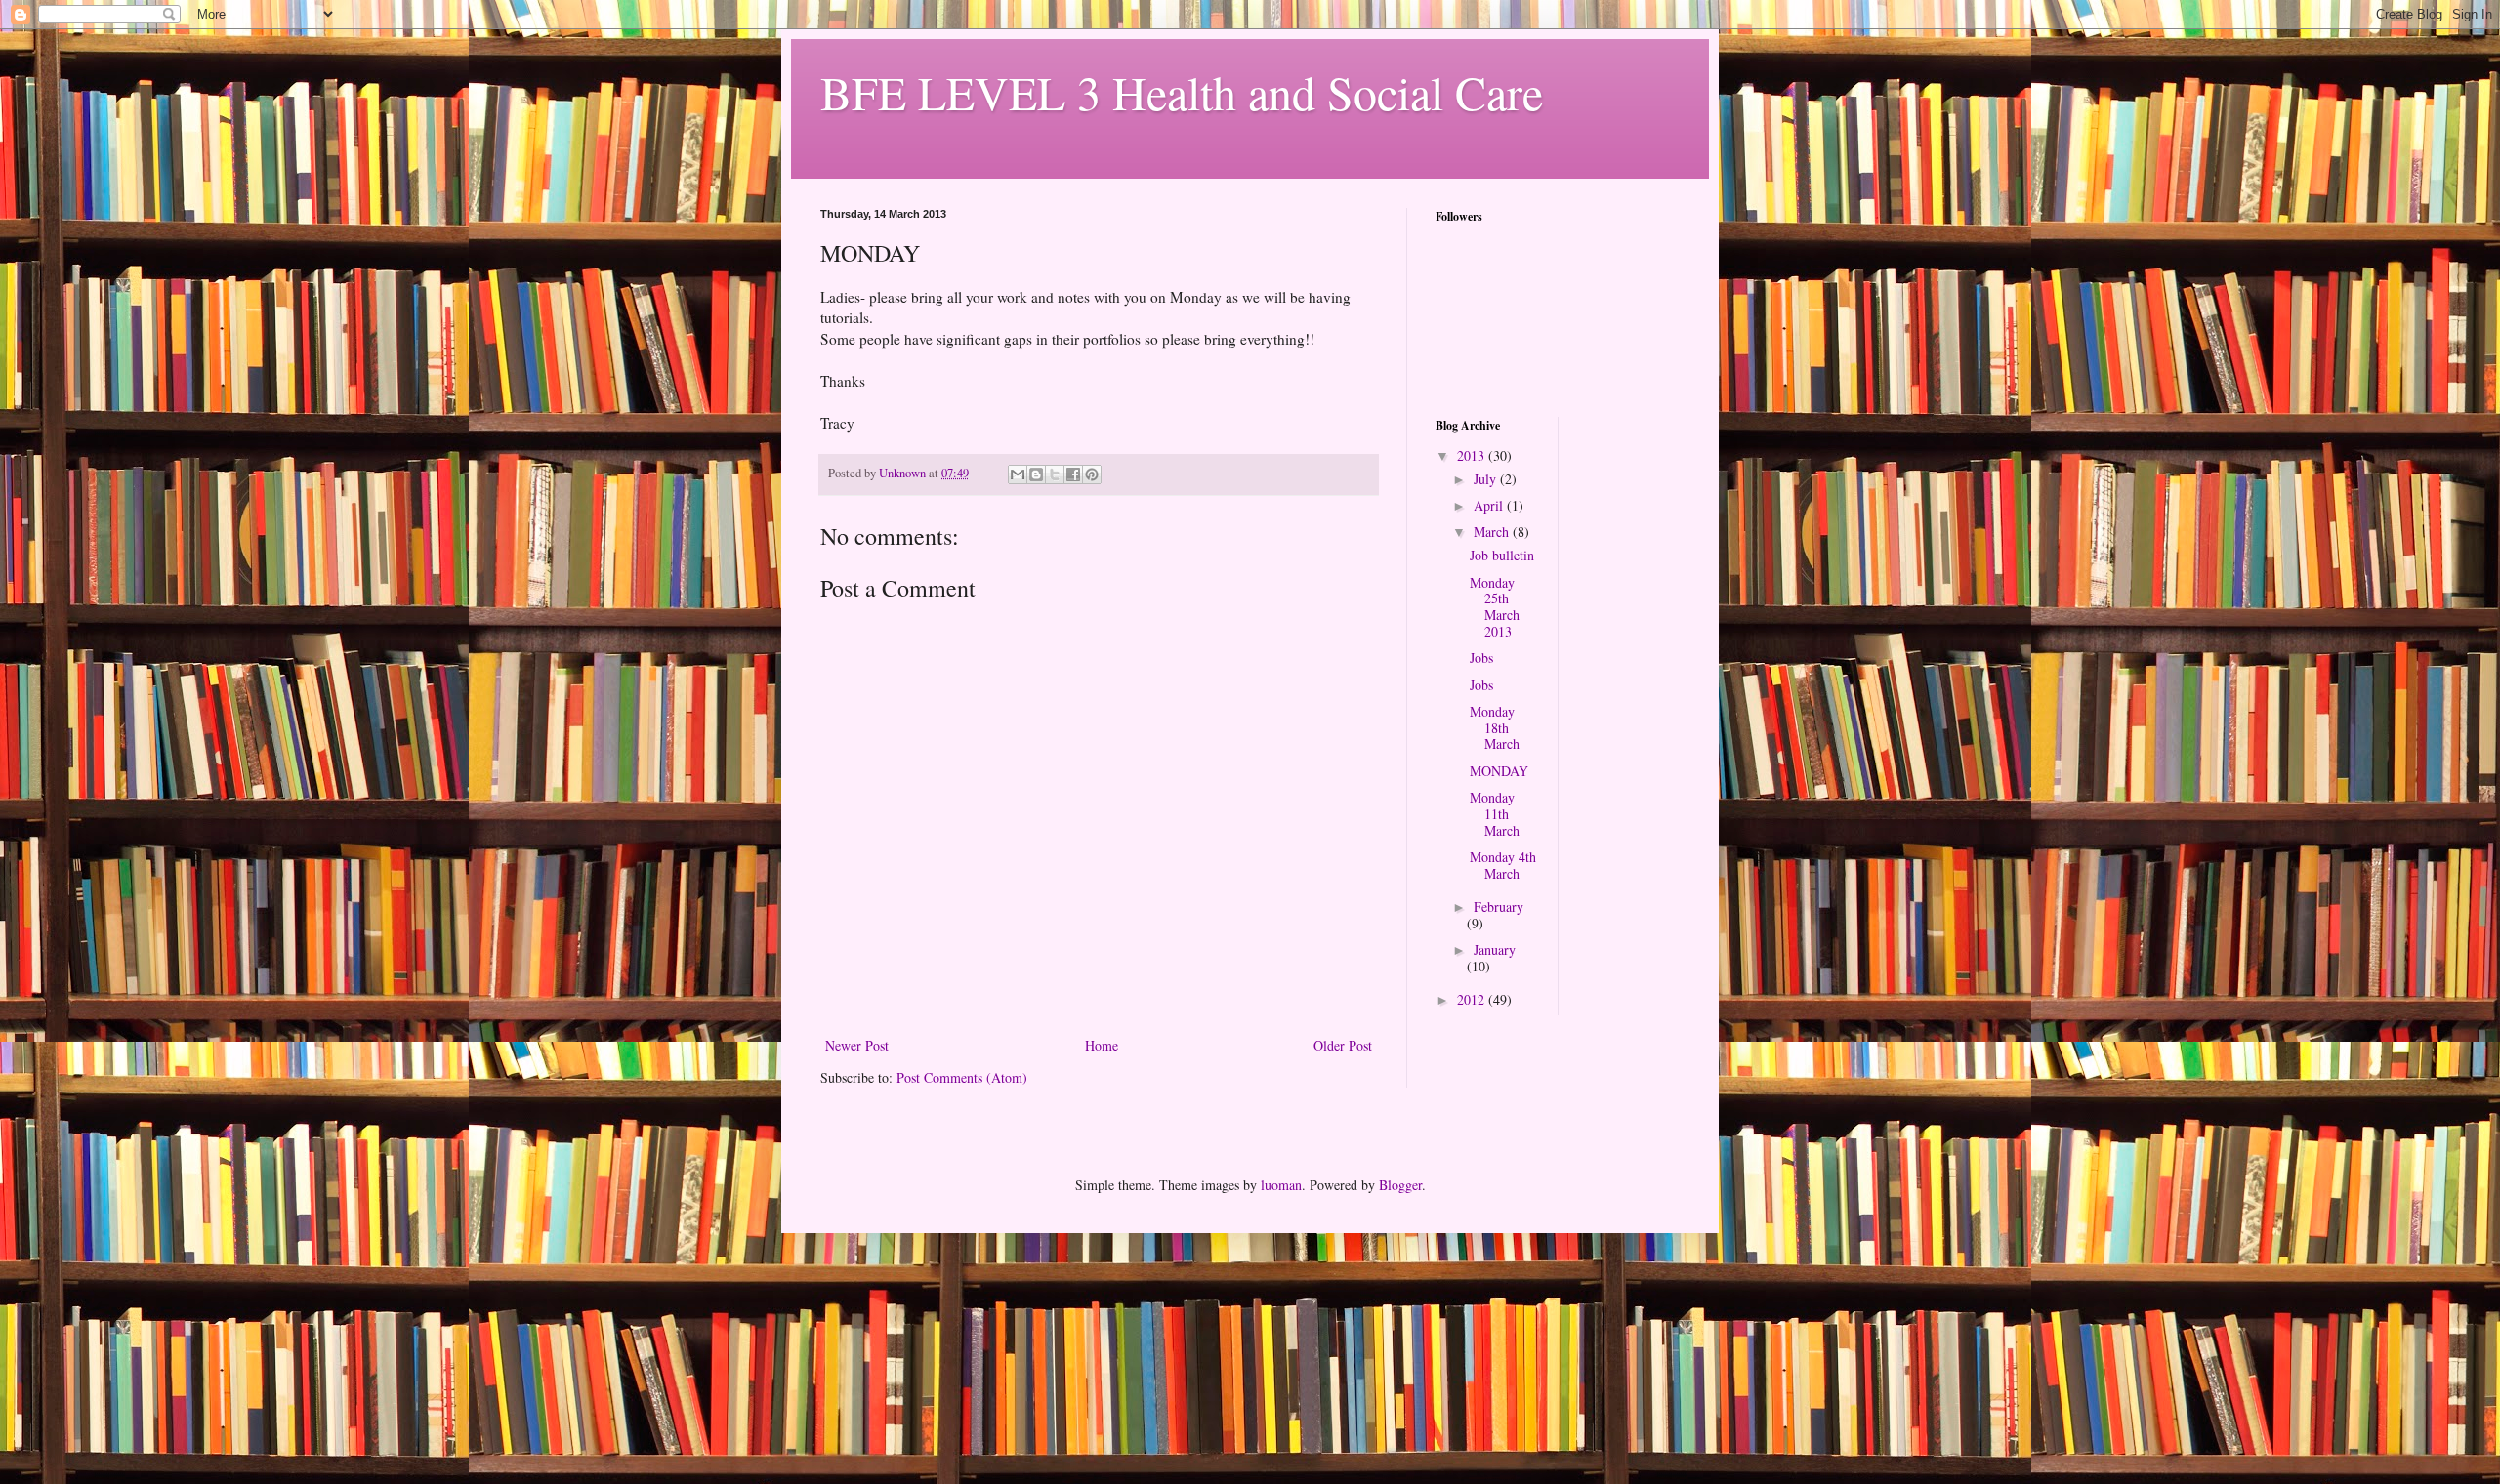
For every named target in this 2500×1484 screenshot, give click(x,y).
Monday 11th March (1495, 814)
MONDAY (1499, 771)
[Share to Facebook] (1073, 474)
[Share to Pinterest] (1092, 474)
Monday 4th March (1503, 865)
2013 (1473, 455)
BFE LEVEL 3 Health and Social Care (1182, 92)
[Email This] (1018, 474)
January (1495, 949)
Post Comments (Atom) (962, 1077)
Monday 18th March (1495, 728)
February (1499, 907)
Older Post (1343, 1045)
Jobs (1481, 658)
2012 (1473, 999)
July (1487, 479)
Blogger (1400, 1185)
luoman (1281, 1185)
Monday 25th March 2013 (1495, 607)
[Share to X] (1055, 474)
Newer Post (857, 1045)
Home (1102, 1045)
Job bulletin (1502, 555)
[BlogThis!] (1036, 474)
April (1490, 505)
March (1493, 532)
